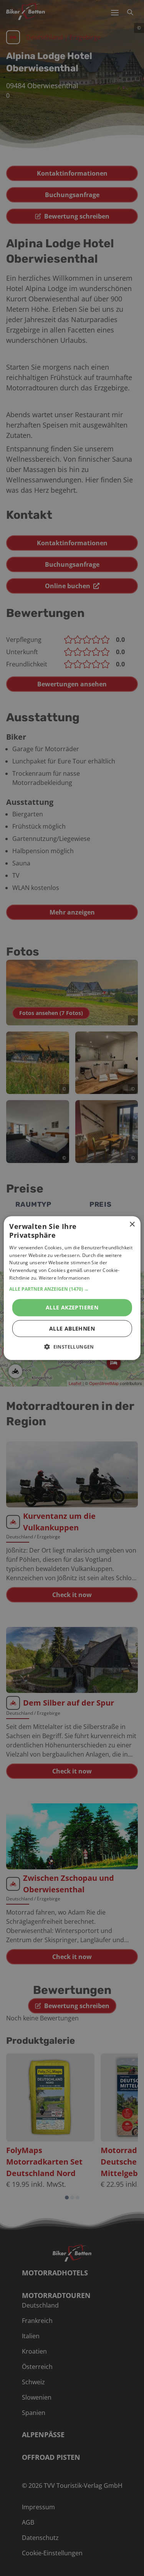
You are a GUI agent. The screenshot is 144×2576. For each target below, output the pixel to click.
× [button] (132, 1225)
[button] (72, 1289)
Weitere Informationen (64, 1278)
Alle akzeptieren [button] (72, 1307)
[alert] (72, 1288)
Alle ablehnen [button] (72, 1328)
